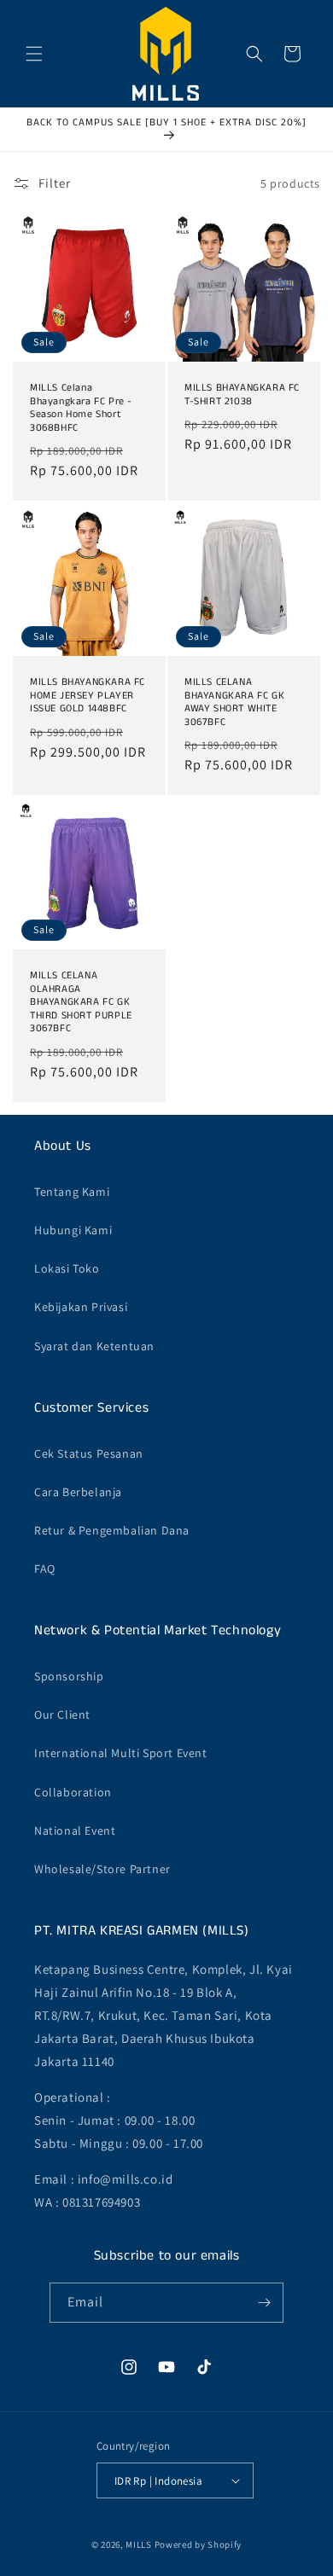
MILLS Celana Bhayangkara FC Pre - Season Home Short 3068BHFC (81, 408)
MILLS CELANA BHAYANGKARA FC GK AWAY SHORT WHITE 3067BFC (234, 702)
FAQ (45, 1569)
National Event (75, 1830)
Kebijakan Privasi (81, 1307)
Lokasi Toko (67, 1268)
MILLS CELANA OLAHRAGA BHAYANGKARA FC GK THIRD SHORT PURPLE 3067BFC (81, 1002)
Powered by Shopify (199, 2544)
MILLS (139, 2544)
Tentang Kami (72, 1192)
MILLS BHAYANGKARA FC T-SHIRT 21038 (242, 395)
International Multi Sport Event (121, 1753)
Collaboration (73, 1792)
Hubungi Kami (73, 1230)
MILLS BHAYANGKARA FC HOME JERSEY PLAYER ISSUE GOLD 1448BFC (88, 696)
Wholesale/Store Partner (102, 1869)
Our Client (62, 1714)
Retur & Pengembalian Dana (112, 1530)
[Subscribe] (264, 2303)
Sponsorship (69, 1676)
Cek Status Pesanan (89, 1453)
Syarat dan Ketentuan (94, 1346)
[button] (34, 54)
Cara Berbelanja (78, 1492)
